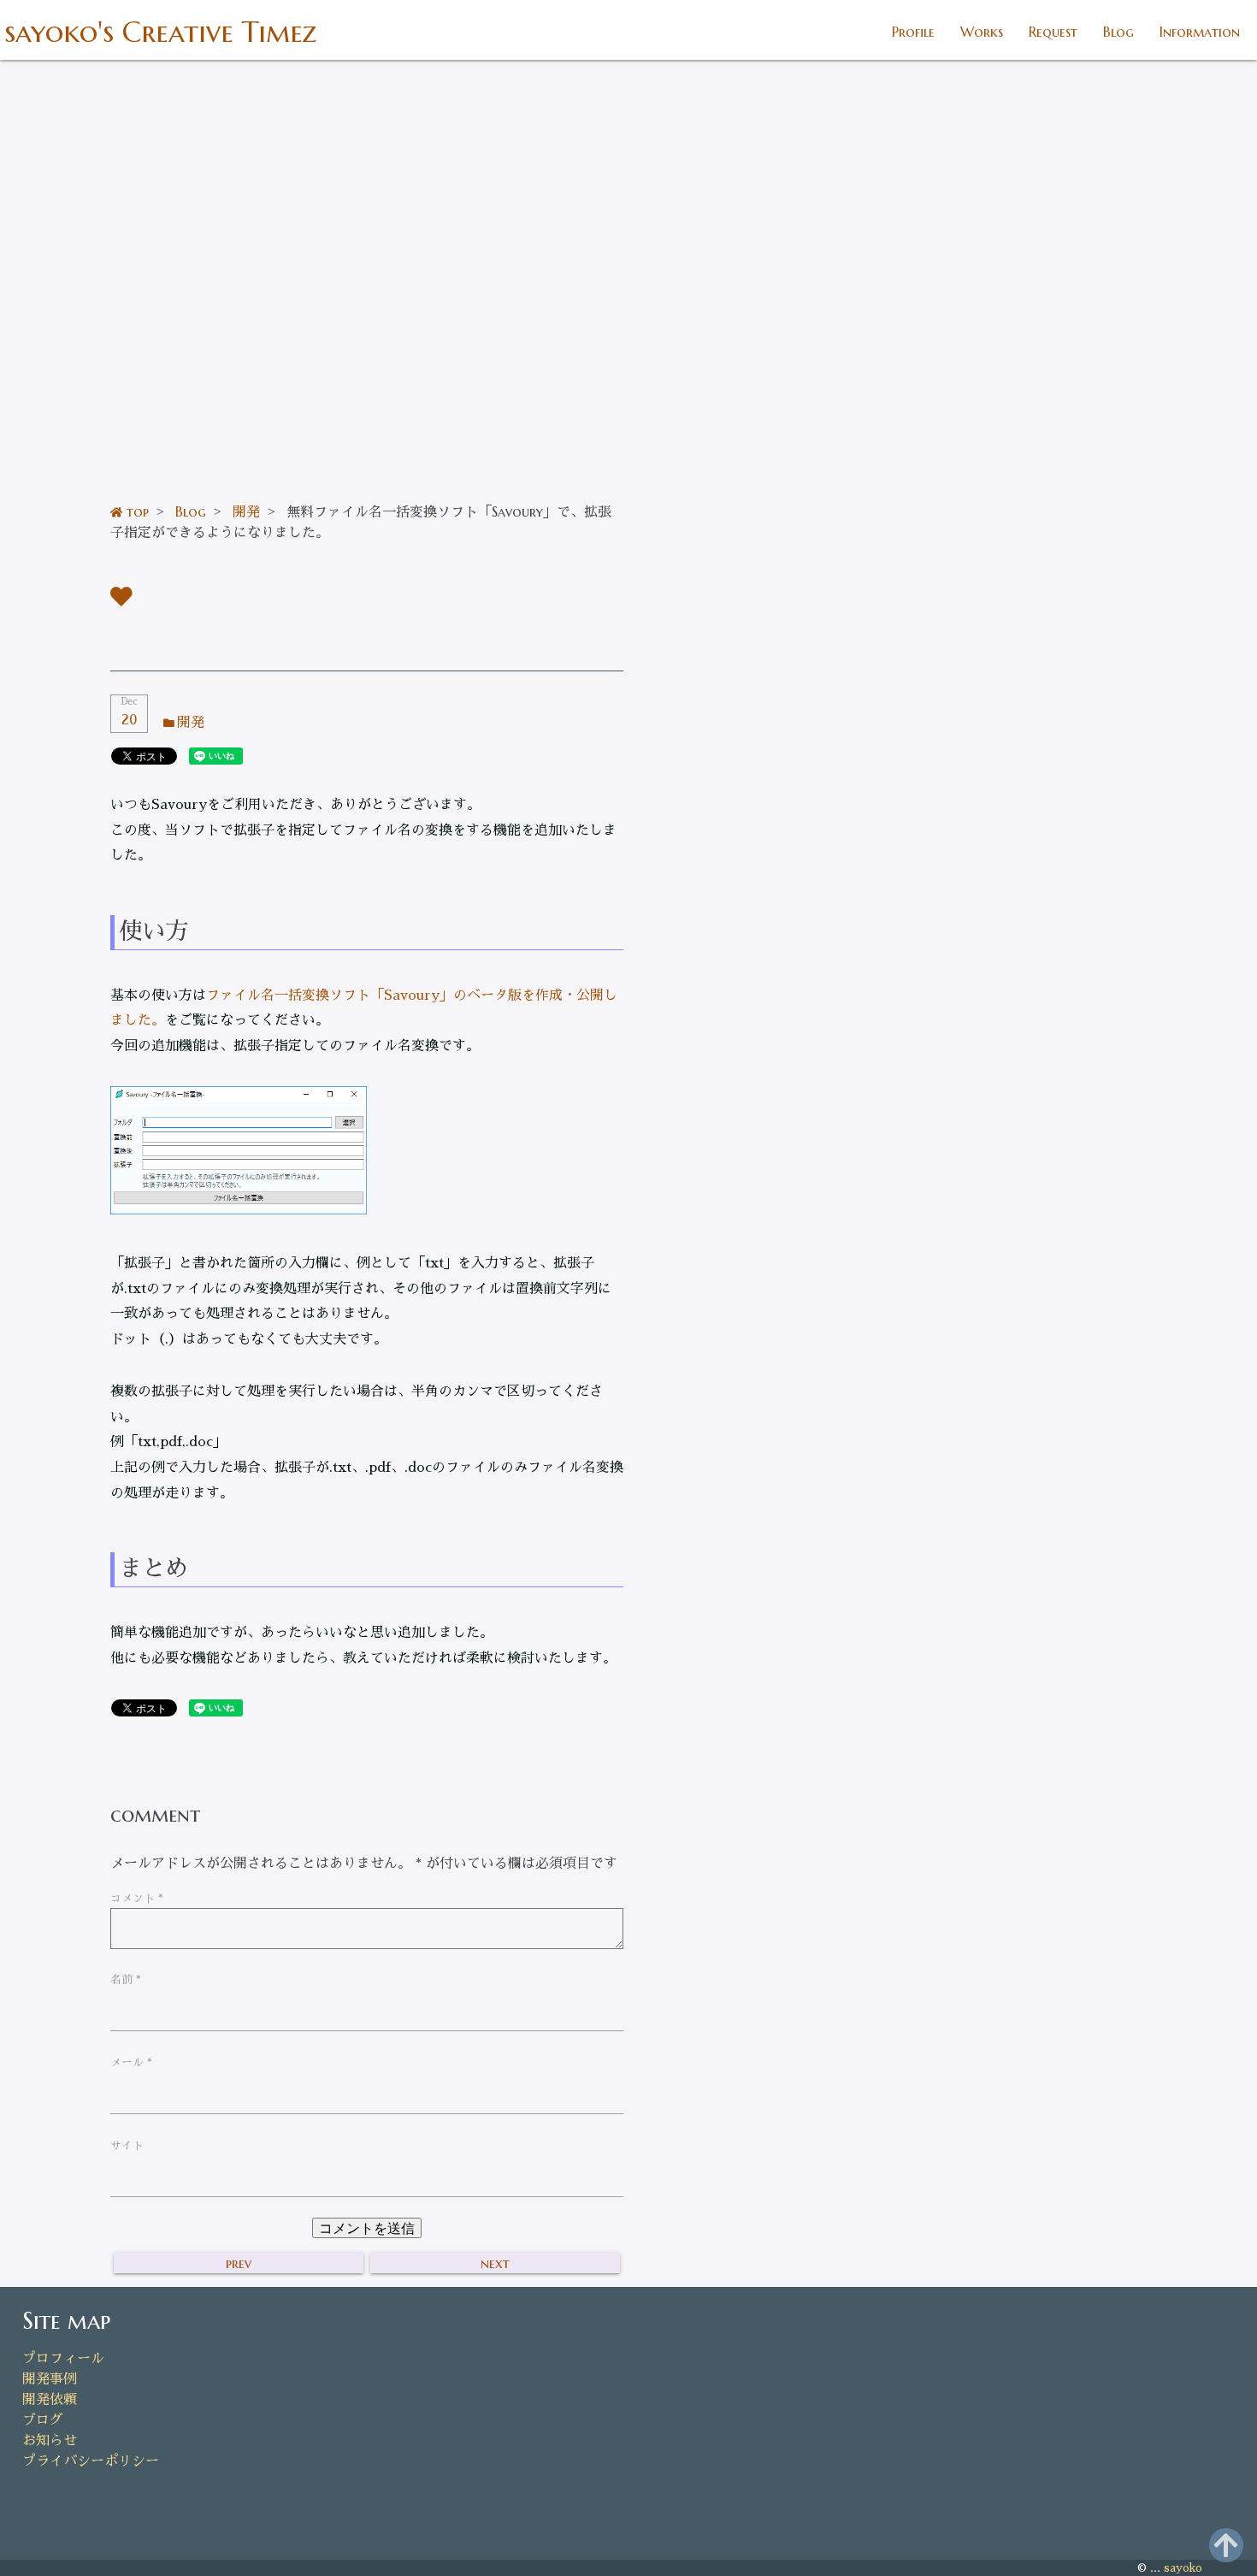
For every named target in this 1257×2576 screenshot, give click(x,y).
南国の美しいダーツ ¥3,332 (903, 1164)
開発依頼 (50, 2400)
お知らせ (50, 2441)
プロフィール (63, 2359)
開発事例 (50, 2379)
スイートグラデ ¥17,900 (895, 1228)
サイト (127, 2145)
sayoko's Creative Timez (160, 32)
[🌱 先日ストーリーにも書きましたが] (860, 753)
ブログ (43, 2420)
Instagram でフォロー (1021, 1000)
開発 (191, 723)
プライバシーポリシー (91, 2461)
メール (131, 2062)
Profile (913, 32)
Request (1053, 32)
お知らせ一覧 (1207, 487)
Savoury (153, 1744)
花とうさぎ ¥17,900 (884, 1196)
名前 (126, 1979)
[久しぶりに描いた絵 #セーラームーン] (1160, 903)
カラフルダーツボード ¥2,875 (909, 1291)
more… (1216, 228)
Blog (1118, 32)
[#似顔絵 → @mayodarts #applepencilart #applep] (1011, 903)
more (1010, 1350)
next (495, 2263)
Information (1200, 32)
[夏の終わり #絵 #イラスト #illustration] (1160, 753)
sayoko (1183, 2568)
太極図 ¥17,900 (873, 1259)
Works (982, 32)
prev (239, 2263)
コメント (137, 1898)
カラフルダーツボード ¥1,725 (909, 1323)
